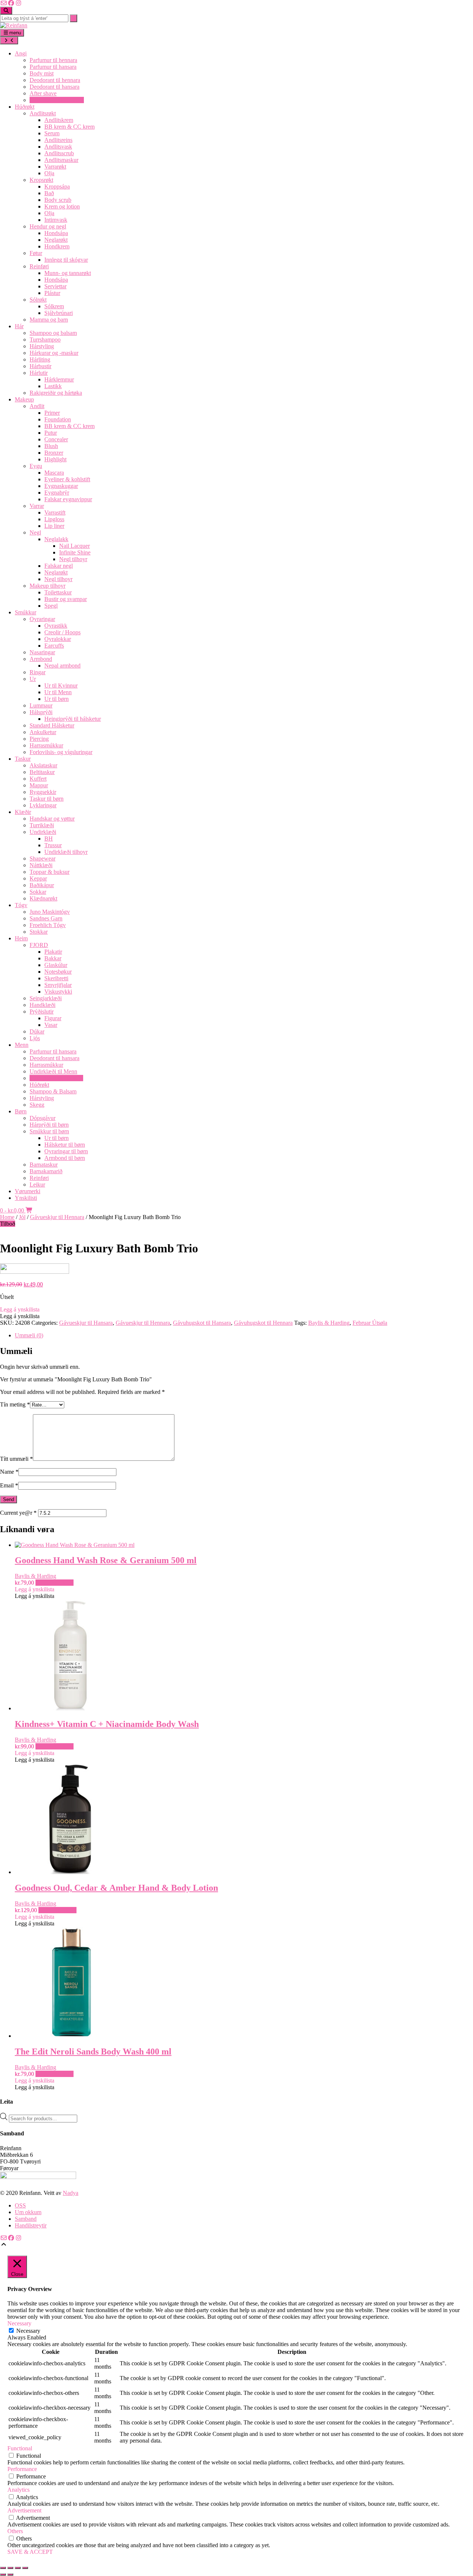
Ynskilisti (26, 1198)
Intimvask (56, 220)
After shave (43, 93)
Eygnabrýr (57, 493)
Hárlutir (39, 373)
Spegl (51, 606)
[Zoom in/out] (3, 2568)
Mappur (39, 785)
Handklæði (42, 1005)
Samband (26, 2219)
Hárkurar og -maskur (54, 353)
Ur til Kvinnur (61, 685)
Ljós (35, 1038)
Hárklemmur (59, 379)
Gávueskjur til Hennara (57, 100)
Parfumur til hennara (53, 60)
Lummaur (41, 705)
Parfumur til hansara (53, 67)
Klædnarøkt (43, 898)
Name (9, 1472)
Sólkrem (54, 306)
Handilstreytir (31, 2225)
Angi (21, 53)
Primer (52, 413)
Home (7, 1217)
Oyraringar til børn (66, 1151)
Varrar (37, 506)
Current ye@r (18, 1513)
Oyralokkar (58, 639)
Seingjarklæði (46, 998)
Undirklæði (43, 832)
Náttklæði (41, 865)
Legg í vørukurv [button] (55, 1583)
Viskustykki (58, 992)
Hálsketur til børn (65, 1145)
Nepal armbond (62, 666)
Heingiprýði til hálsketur (73, 719)
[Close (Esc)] (25, 2568)
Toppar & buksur (50, 872)
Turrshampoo (45, 340)
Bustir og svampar (66, 599)
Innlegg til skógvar (66, 260)
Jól (22, 1217)
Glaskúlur (56, 965)
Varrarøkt (55, 167)
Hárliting (40, 359)
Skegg (37, 1105)
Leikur (37, 1185)
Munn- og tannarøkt (68, 273)
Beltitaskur (42, 772)
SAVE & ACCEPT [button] (30, 2552)
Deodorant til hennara (55, 80)
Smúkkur (25, 612)
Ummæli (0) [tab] (29, 1335)
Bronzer (54, 453)
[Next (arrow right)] (10, 2575)
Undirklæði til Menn (53, 1071)
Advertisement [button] (24, 2510)
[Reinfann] (14, 25)
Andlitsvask (58, 147)
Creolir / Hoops (62, 632)
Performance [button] (22, 2469)
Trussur (53, 845)
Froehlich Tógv (48, 925)
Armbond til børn (65, 1158)
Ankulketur (43, 732)
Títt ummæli (16, 1459)
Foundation (58, 419)
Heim (21, 938)
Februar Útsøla (370, 1323)
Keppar (38, 878)
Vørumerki (28, 1191)
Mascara (54, 473)
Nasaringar (42, 652)
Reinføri (39, 266)
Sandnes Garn (46, 918)
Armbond (41, 659)
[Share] (18, 2568)
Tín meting (15, 1404)
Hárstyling (42, 346)
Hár (19, 326)
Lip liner (54, 526)
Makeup (24, 399)
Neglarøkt (56, 240)
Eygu (36, 466)
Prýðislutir (42, 1012)
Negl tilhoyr (73, 559)
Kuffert (38, 779)
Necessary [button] (19, 2323)
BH (49, 839)
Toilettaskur (58, 592)
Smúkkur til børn (49, 1131)
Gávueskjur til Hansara (56, 1078)
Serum (52, 133)
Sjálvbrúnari (59, 313)
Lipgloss (54, 519)
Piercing (39, 739)
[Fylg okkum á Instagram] (18, 3)
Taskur (23, 759)
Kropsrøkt (41, 180)
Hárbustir (40, 366)
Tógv (21, 905)
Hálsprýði (41, 712)
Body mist (42, 73)
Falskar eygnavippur (68, 499)
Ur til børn (57, 699)
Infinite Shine (75, 552)
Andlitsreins (58, 140)
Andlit (37, 406)
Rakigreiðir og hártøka (56, 393)
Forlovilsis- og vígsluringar (61, 752)
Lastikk (53, 386)
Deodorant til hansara (55, 87)
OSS (20, 2205)
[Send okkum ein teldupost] (4, 3)
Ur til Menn (58, 692)
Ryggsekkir (43, 792)
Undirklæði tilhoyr (66, 852)
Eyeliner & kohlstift (67, 479)
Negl (35, 532)
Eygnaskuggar (61, 486)
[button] (20, 1309)
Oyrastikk (56, 626)
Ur (33, 679)
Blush (51, 446)
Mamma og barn (49, 320)
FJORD (39, 945)
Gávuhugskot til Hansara (202, 1323)
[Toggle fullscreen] (10, 2568)
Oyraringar (42, 619)
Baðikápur (42, 885)
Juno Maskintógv (50, 912)
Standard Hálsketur (52, 725)
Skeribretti (56, 978)
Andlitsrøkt (43, 113)
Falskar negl (59, 566)
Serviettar (55, 286)
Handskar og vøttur (52, 819)
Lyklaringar (43, 805)
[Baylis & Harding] (35, 1272)
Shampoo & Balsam (53, 1091)
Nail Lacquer (74, 546)
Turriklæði (42, 825)
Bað (49, 193)
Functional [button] (20, 2448)
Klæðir (23, 812)
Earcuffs (54, 646)
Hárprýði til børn (49, 1125)
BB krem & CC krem (69, 127)
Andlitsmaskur (61, 160)
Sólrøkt (38, 300)
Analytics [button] (18, 2490)
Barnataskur (44, 1165)
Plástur (52, 293)
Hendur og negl (48, 226)
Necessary (28, 2331)
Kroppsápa (57, 186)
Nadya (71, 2193)
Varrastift (55, 513)
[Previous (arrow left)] (3, 2575)
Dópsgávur (42, 1118)
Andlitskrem (59, 120)
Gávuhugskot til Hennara (263, 1323)
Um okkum (28, 2212)
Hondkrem (57, 246)
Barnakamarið (46, 1171)
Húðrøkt (25, 107)
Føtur (36, 253)
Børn (21, 1111)
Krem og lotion (62, 206)
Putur (51, 433)
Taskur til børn (47, 799)
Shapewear (42, 858)
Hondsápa (56, 233)
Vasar (51, 1025)
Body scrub (58, 200)
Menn (22, 1045)
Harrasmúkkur (46, 745)
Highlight (55, 459)
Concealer (56, 439)
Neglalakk (56, 539)
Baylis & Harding (329, 1323)
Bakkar (53, 958)
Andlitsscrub (59, 153)
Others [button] (15, 2531)
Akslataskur (43, 765)
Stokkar (39, 932)
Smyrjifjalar (58, 985)
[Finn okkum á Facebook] (11, 3)
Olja (49, 173)
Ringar (38, 672)
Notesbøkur (58, 972)
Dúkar (37, 1031)
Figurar (53, 1018)
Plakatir (53, 952)
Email (9, 1485)
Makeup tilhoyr (47, 586)
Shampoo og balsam (53, 333)
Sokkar (38, 892)
